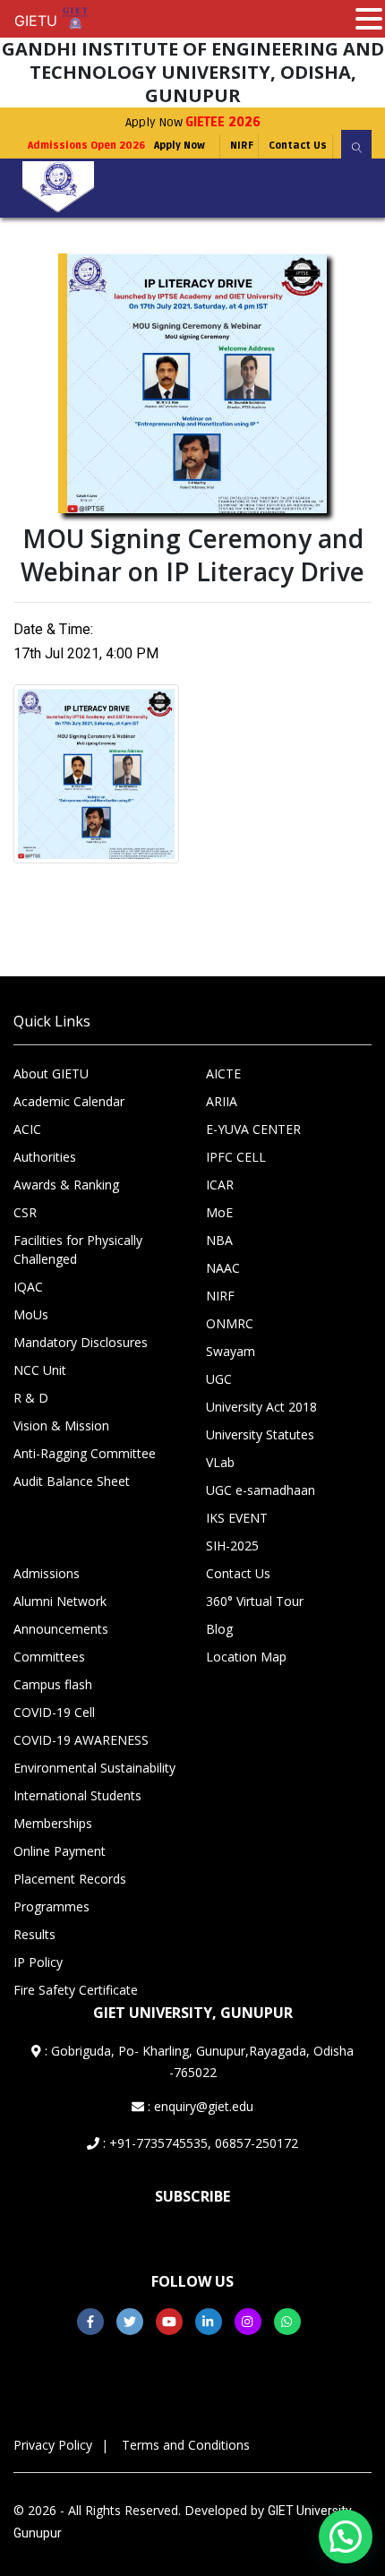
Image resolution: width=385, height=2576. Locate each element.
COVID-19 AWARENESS (81, 1740)
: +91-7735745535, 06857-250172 (199, 2143)
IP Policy (38, 1962)
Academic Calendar (69, 1101)
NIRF (242, 146)
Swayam (231, 1351)
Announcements (61, 1629)
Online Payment (60, 1851)
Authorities (45, 1157)
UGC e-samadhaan (261, 1490)
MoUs (31, 1314)
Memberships (53, 1823)
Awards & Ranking (66, 1185)
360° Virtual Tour (255, 1601)
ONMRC (230, 1323)
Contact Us (298, 146)
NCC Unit (40, 1370)
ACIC (27, 1129)
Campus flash (53, 1684)
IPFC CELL (236, 1157)
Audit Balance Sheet (72, 1481)
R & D (31, 1398)
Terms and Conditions (186, 2445)
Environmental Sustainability (94, 1768)
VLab (220, 1462)
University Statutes (260, 1434)
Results (34, 1934)
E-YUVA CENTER (253, 1129)
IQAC (28, 1287)
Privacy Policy (53, 2445)
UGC (219, 1379)
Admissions (47, 1573)
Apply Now (193, 122)
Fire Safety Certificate (76, 1990)
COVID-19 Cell (54, 1712)
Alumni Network (60, 1601)
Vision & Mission (61, 1425)
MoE (219, 1212)
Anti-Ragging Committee (85, 1453)
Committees (49, 1657)
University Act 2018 (261, 1407)
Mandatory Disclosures (81, 1342)
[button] (346, 2537)
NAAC (223, 1268)
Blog (219, 1629)
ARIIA (222, 1101)
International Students (77, 1795)
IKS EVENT (237, 1518)
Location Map (246, 1657)
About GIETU (51, 1073)
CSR (25, 1212)
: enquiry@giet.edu (199, 2106)
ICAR (220, 1185)
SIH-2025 (232, 1546)
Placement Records (70, 1879)
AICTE (223, 1073)
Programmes (51, 1906)
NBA (219, 1240)
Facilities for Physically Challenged (78, 1249)
